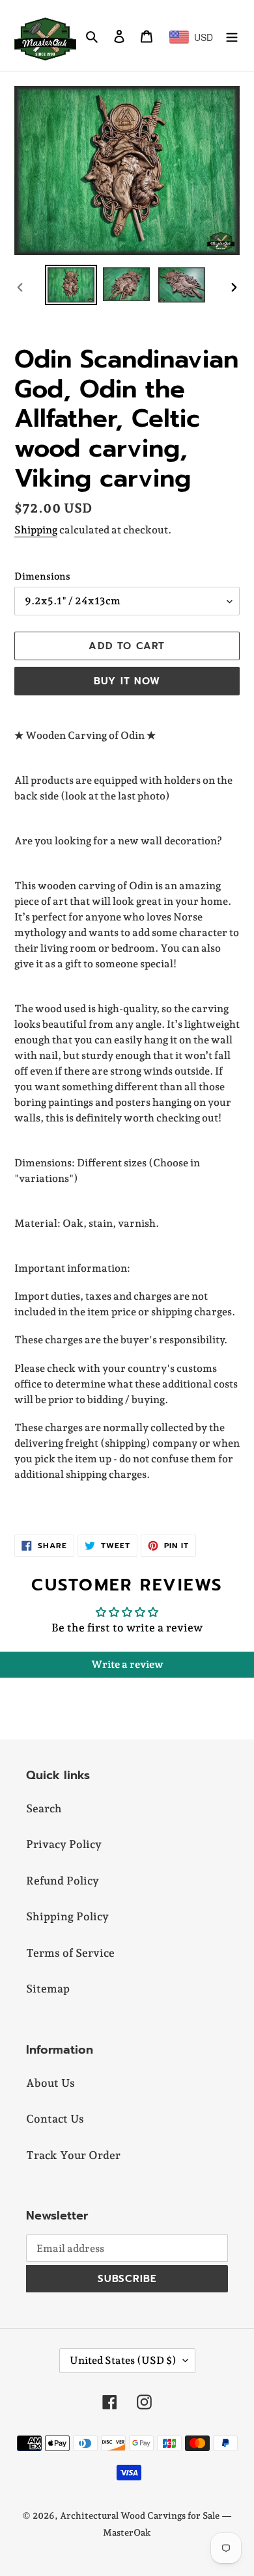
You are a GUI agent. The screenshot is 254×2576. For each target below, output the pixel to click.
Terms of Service (70, 1953)
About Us (50, 2083)
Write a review (127, 1664)
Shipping (36, 530)
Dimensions (42, 576)
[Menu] (232, 36)
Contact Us (55, 2119)
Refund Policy (63, 1881)
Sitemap (48, 1989)
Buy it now (127, 681)
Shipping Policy (67, 1916)
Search (44, 1808)
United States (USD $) (123, 2360)
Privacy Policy (64, 1844)
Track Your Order (73, 2155)
